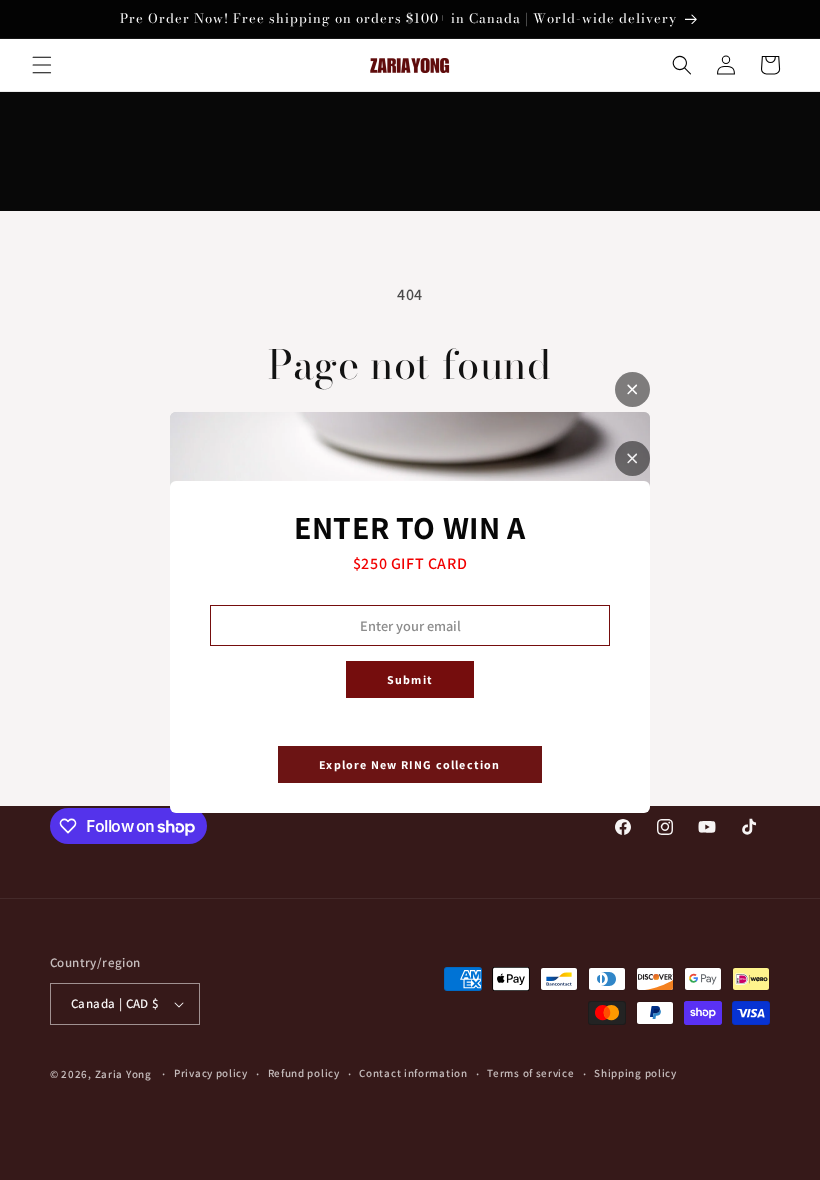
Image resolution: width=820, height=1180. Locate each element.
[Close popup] (632, 458)
